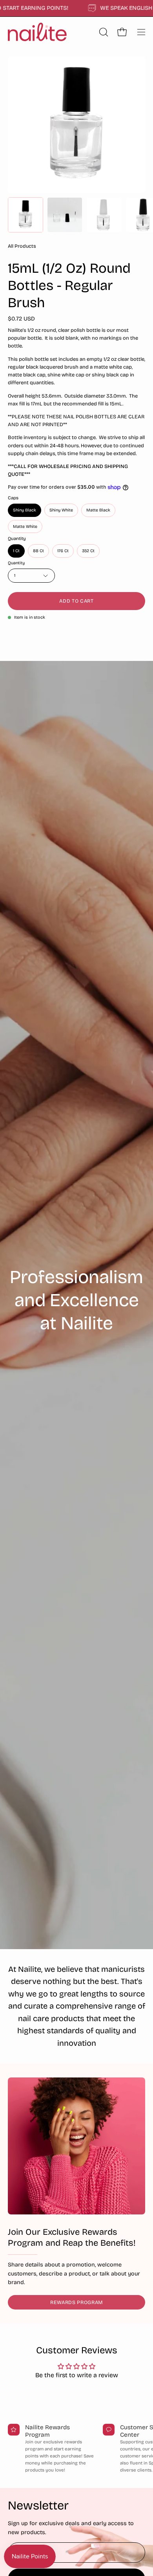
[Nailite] (37, 32)
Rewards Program (76, 2302)
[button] (103, 32)
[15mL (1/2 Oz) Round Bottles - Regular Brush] (25, 215)
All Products (22, 246)
